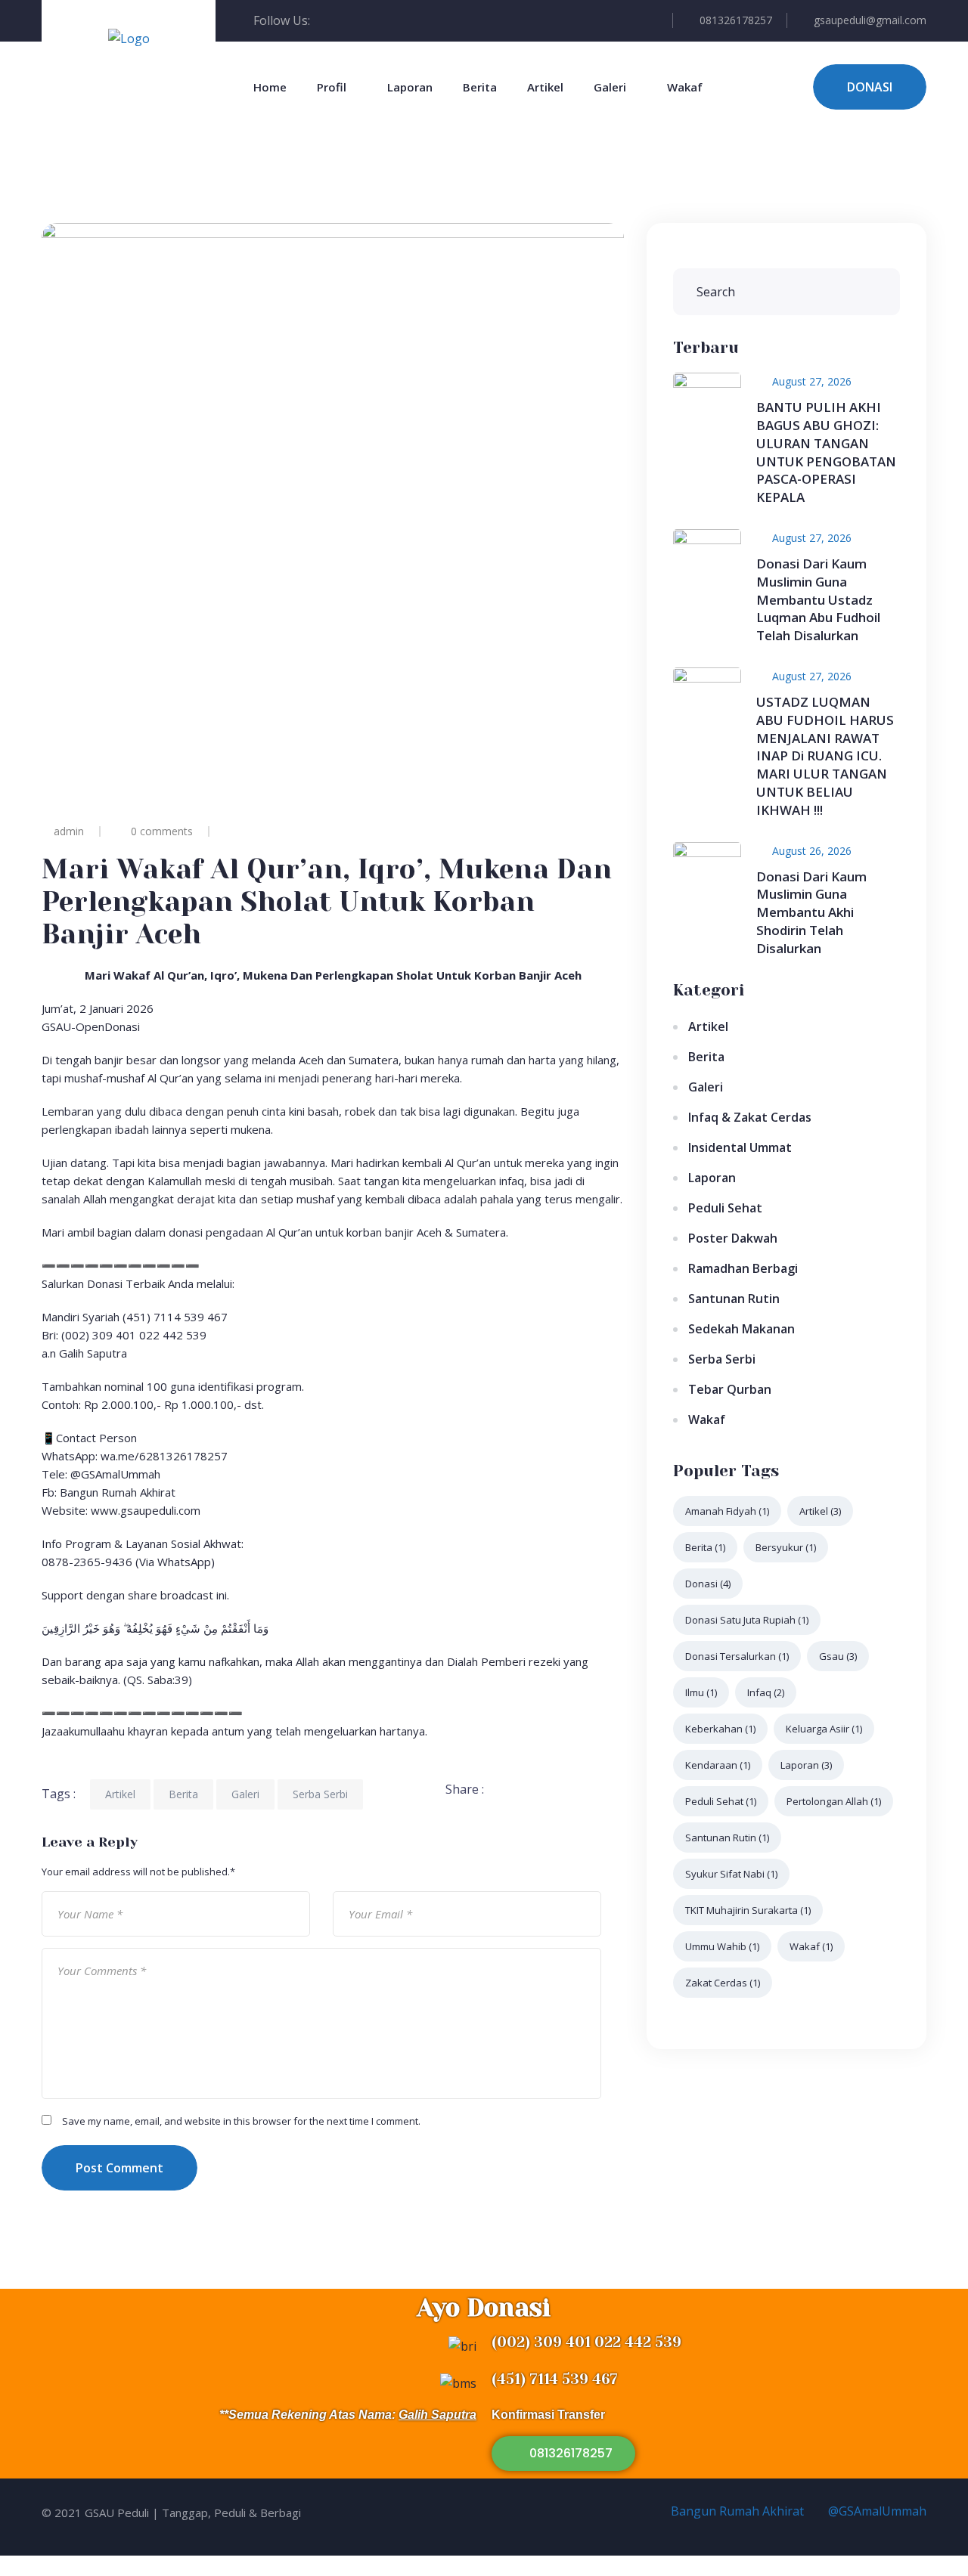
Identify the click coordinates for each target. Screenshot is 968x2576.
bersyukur (786, 1547)
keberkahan (720, 1729)
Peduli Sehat (725, 1208)
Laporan (410, 87)
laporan (806, 1765)
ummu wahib (722, 1946)
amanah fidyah (727, 1511)
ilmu (701, 1692)
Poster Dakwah (733, 1238)
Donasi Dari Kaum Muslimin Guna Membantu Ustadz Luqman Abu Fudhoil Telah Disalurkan (818, 599)
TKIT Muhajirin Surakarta (748, 1910)
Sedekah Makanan (742, 1329)
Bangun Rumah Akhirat (736, 2511)
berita (705, 1547)
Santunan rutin (727, 1838)
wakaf (811, 1946)
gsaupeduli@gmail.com (870, 20)
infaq (766, 1692)
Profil (332, 87)
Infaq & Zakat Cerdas (750, 1117)
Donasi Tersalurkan (737, 1656)
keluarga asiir (824, 1729)
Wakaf (685, 87)
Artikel (545, 87)
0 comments (162, 831)
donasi (708, 1584)
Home (270, 87)
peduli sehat (721, 1801)
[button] (563, 2454)
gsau (838, 1656)
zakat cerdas (723, 1983)
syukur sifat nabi (731, 1874)
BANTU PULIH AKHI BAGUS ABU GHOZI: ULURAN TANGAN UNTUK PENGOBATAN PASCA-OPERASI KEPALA (826, 452)
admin (69, 831)
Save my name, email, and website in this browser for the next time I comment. (241, 2121)
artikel (820, 1511)
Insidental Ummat (740, 1147)
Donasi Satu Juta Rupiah (747, 1620)
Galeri (610, 87)
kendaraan (718, 1765)
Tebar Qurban (730, 1389)
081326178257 (736, 20)
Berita (480, 87)
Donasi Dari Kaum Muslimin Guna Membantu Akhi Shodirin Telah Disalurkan (811, 912)
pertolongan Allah (834, 1801)
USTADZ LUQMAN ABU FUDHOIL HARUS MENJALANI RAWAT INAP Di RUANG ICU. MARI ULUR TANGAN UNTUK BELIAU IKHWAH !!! (825, 756)
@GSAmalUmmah (876, 2511)
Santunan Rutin (734, 1299)
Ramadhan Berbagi (743, 1268)
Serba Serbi (320, 1794)
